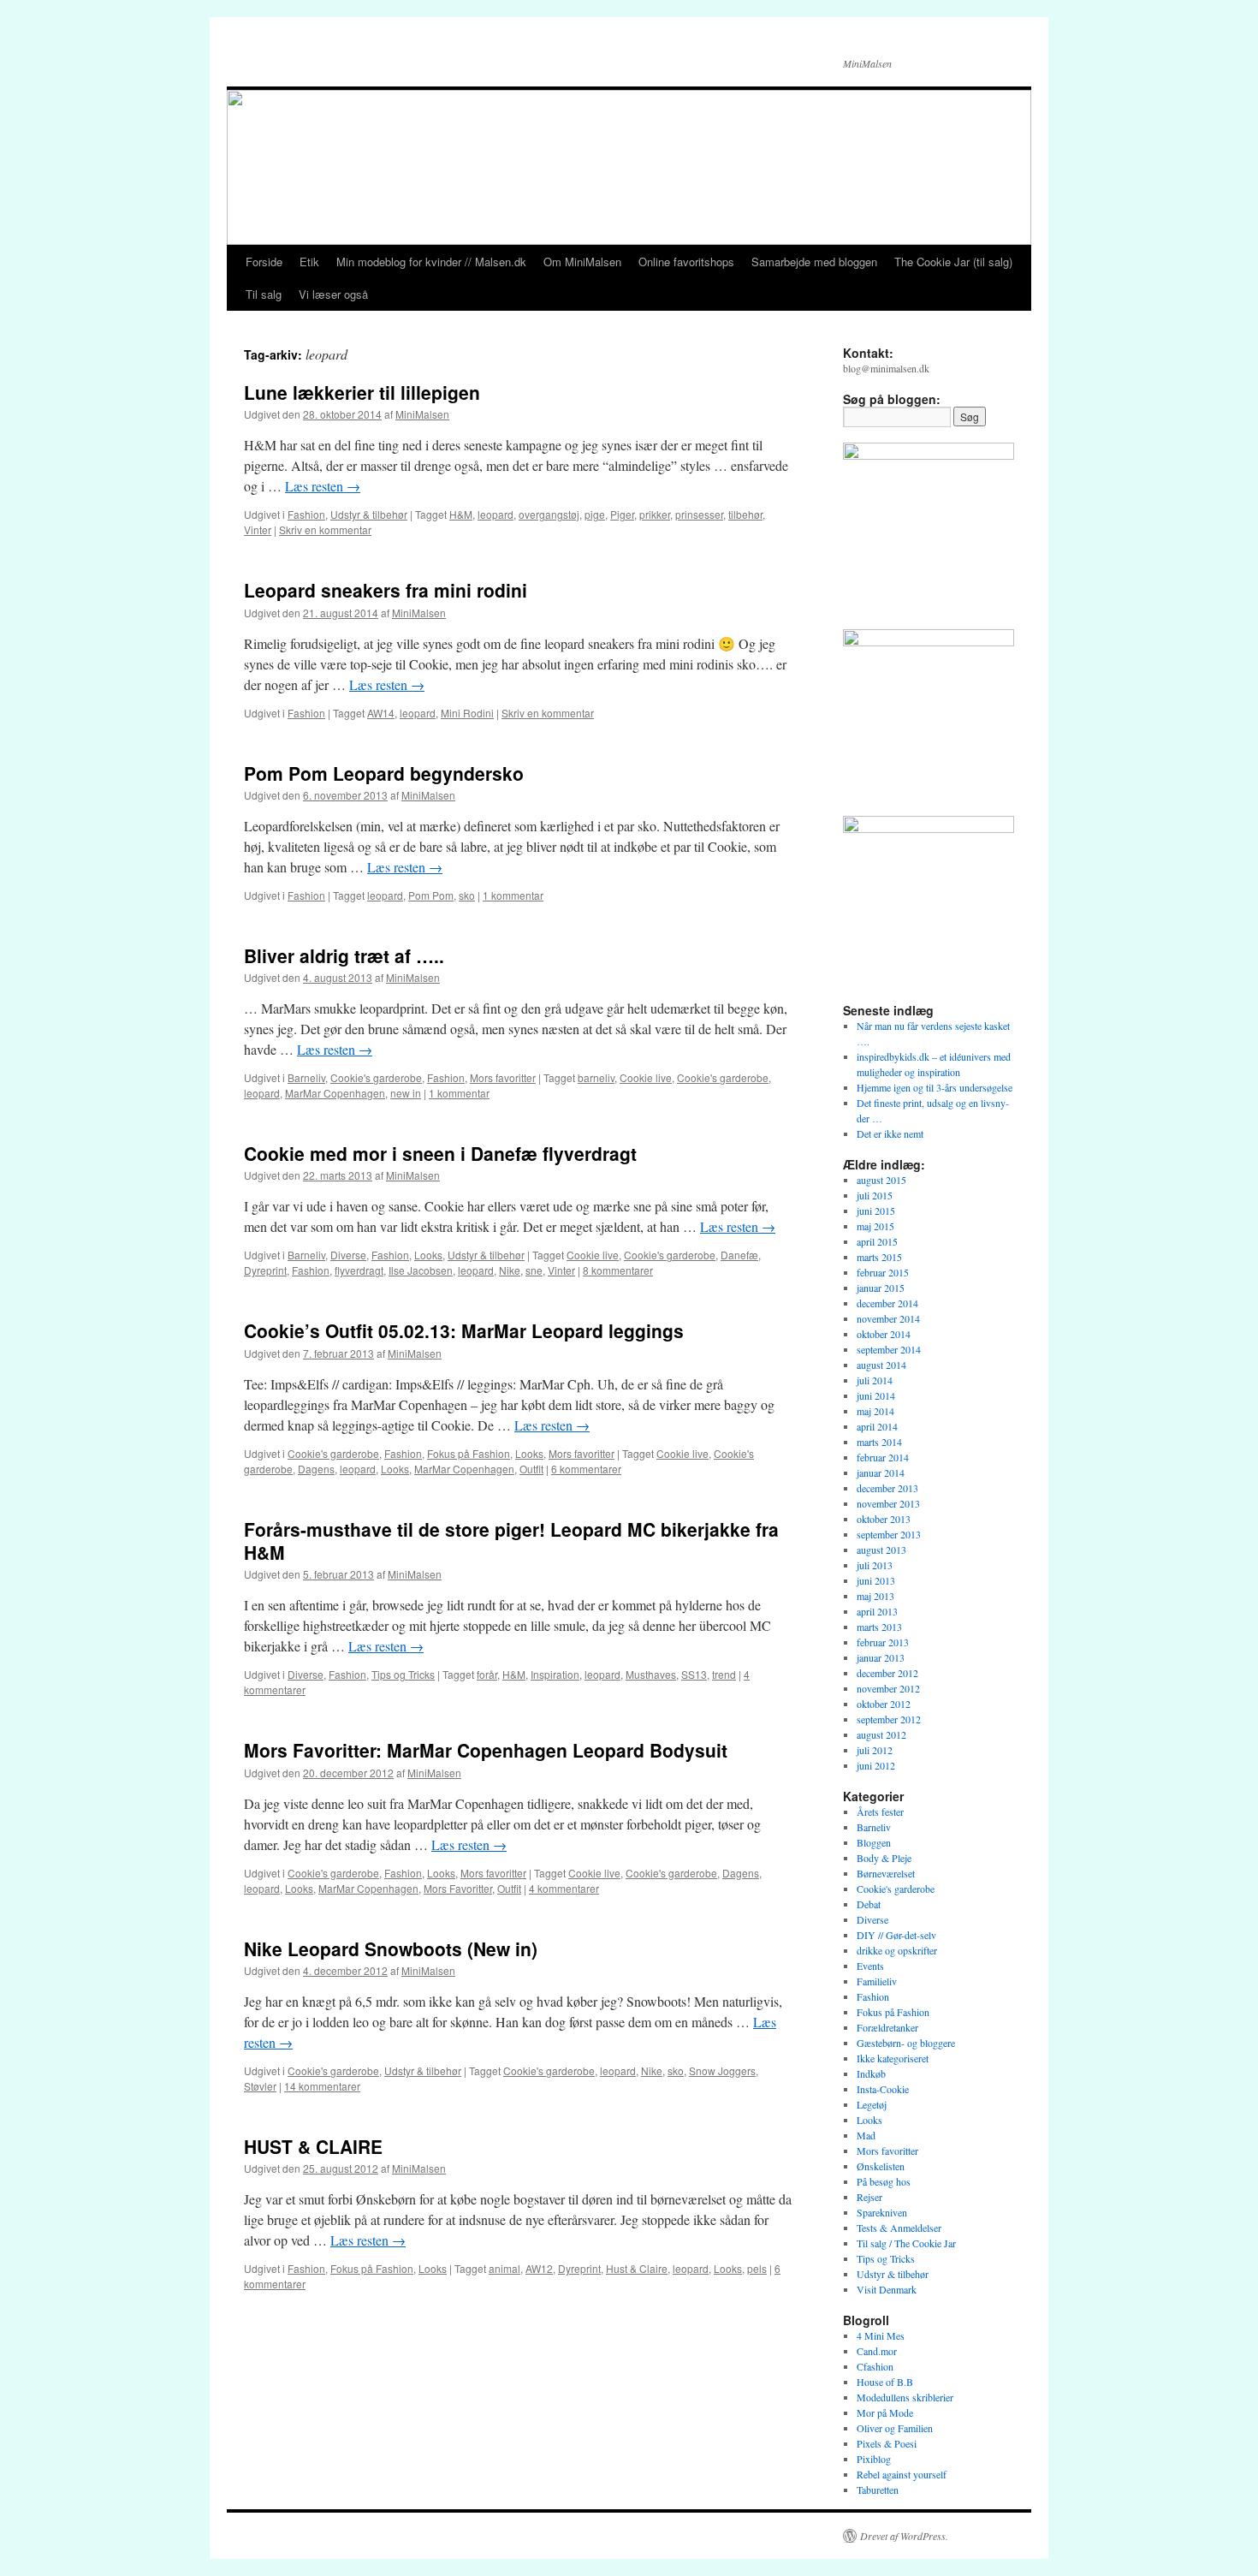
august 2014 (881, 1365)
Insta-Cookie (883, 2089)
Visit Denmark (887, 2289)
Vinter (258, 529)
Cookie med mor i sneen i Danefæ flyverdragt (440, 1153)
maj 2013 (875, 1596)
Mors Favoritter (458, 1888)
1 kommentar (513, 895)
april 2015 (877, 1241)
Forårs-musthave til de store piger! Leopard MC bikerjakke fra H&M (511, 1541)
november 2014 (888, 1318)
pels (757, 2268)
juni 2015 (876, 1211)
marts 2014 (879, 1442)
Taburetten (878, 2490)
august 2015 (881, 1180)
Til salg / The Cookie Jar (906, 2243)
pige (595, 514)
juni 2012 (876, 1765)
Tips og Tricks (403, 1674)
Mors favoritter (503, 1077)
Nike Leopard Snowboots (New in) (391, 1948)
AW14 (381, 713)
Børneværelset (886, 1873)
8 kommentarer (618, 1270)
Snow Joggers (722, 2070)
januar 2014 (881, 1472)
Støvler (260, 2086)
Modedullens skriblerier (905, 2397)
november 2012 (888, 1688)
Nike (510, 1270)
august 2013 (881, 1550)
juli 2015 (875, 1195)
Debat (869, 1904)
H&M (461, 514)
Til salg (264, 294)
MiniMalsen (422, 414)
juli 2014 (875, 1380)
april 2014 (877, 1426)
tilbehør (745, 514)
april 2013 (877, 1611)
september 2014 (889, 1349)
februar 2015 (883, 1272)
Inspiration (555, 1674)
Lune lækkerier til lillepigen (362, 392)
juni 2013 (876, 1580)
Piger (622, 514)
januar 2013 (881, 1657)
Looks (428, 1255)
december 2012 (887, 1673)
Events (870, 1966)
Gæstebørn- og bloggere (906, 2043)
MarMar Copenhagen (335, 1093)
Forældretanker (887, 2027)
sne (534, 1270)
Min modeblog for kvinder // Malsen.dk (431, 262)
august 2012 (881, 1734)
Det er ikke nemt (890, 1133)
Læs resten (323, 486)
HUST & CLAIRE (313, 2146)
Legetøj (872, 2104)
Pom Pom (431, 895)
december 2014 (887, 1303)
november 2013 (888, 1503)
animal (504, 2268)
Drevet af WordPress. (904, 2536)
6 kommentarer (586, 1469)
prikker (655, 514)
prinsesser (699, 514)
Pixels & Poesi (887, 2443)
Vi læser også (333, 294)
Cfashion (875, 2366)
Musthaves (651, 1674)
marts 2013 (879, 1627)
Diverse (348, 1255)
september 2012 (889, 1719)
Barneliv (306, 1077)
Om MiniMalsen (582, 262)
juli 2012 (875, 1750)
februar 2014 (883, 1457)
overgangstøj (549, 514)
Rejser (869, 2197)
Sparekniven (882, 2212)
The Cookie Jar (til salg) (953, 262)
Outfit (531, 1469)
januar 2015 (881, 1288)
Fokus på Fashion (469, 1453)
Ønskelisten (881, 2166)
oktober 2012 (884, 1704)
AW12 (539, 2268)
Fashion (306, 514)
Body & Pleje (884, 1858)
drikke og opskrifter (897, 1950)
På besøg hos (884, 2181)
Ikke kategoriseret (893, 2058)
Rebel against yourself (902, 2474)
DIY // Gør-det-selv (896, 1935)
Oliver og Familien (895, 2428)
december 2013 (887, 1488)
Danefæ (739, 1255)
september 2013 (889, 1534)
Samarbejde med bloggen (814, 262)
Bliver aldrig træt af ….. (344, 955)
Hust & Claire (637, 2268)
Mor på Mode (885, 2412)
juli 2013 (875, 1565)
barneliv (596, 1077)
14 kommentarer (322, 2086)
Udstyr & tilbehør (369, 514)
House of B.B (885, 2382)
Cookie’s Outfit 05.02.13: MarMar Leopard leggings (464, 1330)
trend (724, 1674)
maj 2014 (875, 1411)
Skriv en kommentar (325, 529)
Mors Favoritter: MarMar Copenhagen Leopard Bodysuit (486, 1750)
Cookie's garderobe (376, 1077)
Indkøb (871, 2073)
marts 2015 (879, 1257)
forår (487, 1674)
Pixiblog (874, 2459)
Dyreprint (265, 1270)
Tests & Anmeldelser (899, 2228)
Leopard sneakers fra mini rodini (386, 590)
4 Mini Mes (881, 2335)
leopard (495, 514)
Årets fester (880, 1812)
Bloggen (874, 1842)
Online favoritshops (686, 262)
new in (406, 1093)
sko (467, 895)
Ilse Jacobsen (421, 1270)
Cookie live (646, 1077)
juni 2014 (876, 1395)
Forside (264, 262)
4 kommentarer (564, 1888)
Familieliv (877, 1981)
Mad (866, 2135)
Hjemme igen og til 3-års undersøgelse (935, 1087)
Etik (309, 262)
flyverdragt (359, 1270)
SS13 (694, 1674)
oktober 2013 (884, 1519)
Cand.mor (877, 2351)
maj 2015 (875, 1226)
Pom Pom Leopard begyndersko (384, 773)
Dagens (316, 1469)
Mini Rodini (467, 713)
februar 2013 (883, 1642)
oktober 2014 (884, 1334)
